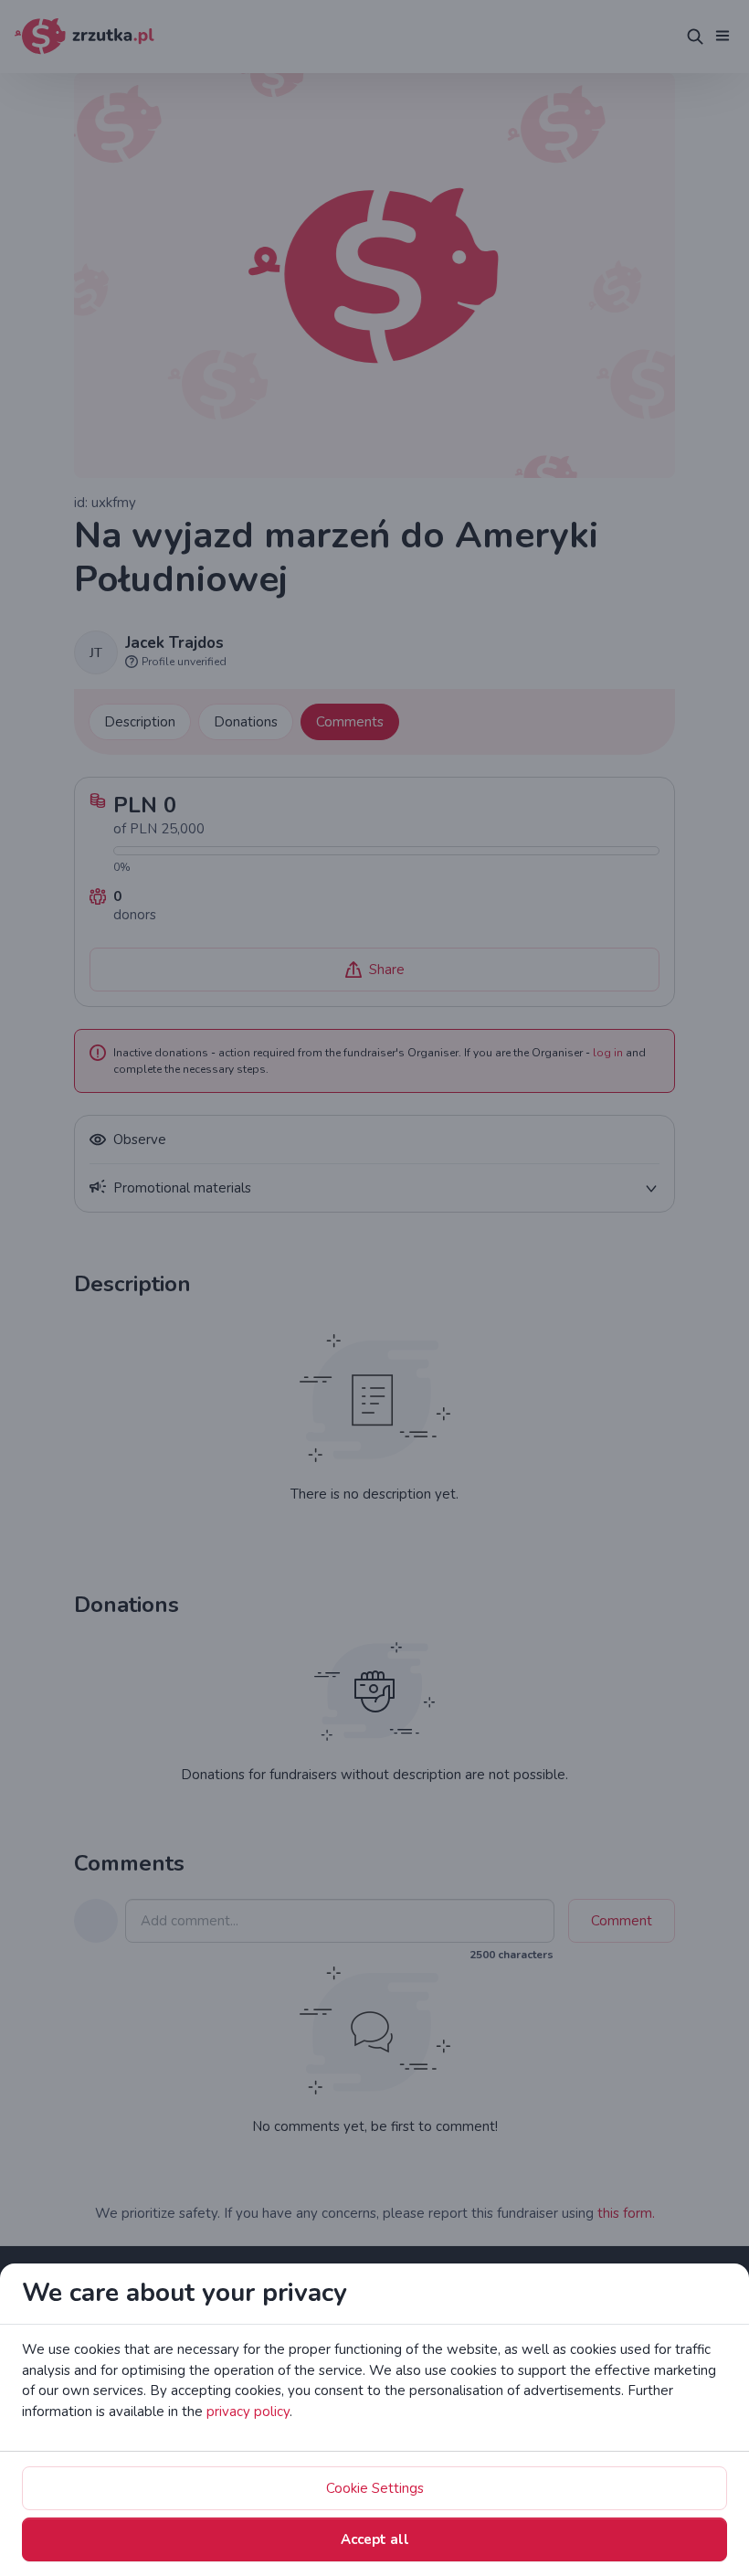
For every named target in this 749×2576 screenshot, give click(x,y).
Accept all (375, 2539)
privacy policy (248, 2412)
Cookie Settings (375, 2488)
